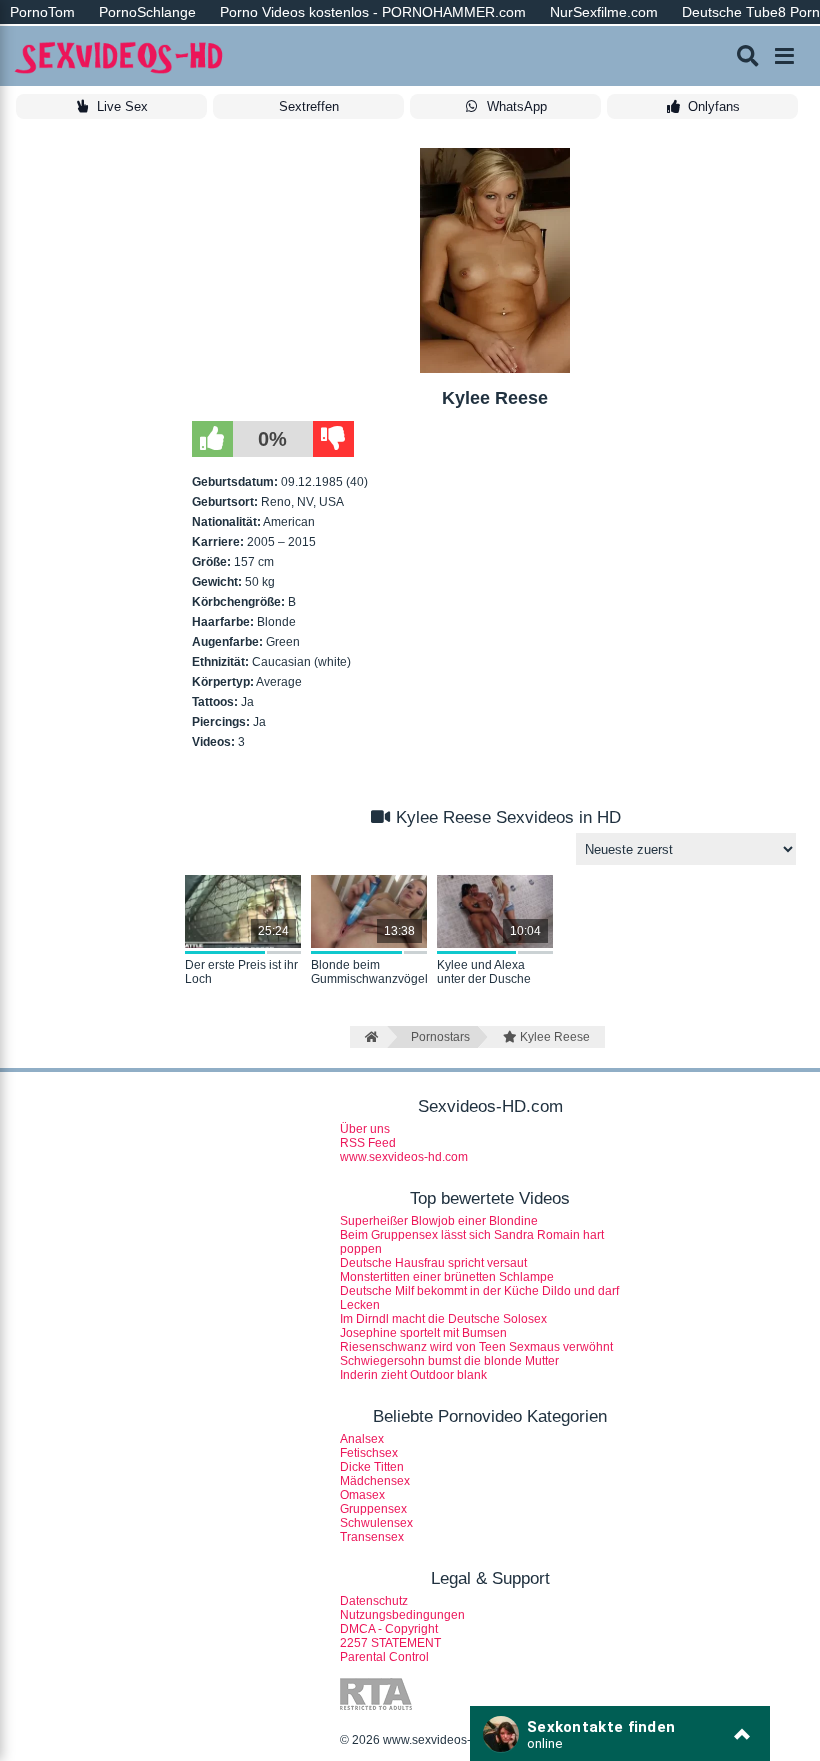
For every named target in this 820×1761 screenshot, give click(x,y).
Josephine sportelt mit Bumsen (423, 1333)
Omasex (362, 1495)
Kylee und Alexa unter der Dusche (484, 972)
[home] (368, 1037)
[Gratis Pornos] (120, 56)
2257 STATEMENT (390, 1643)
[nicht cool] (333, 439)
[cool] (212, 439)
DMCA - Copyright (389, 1629)
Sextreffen (309, 106)
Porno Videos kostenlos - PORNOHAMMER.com (373, 12)
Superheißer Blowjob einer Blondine (439, 1221)
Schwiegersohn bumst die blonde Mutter (449, 1361)
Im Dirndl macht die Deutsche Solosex (443, 1319)
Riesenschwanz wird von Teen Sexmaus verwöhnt (476, 1347)
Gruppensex (373, 1509)
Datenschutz (374, 1601)
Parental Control (384, 1657)
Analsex (362, 1439)
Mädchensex (375, 1481)
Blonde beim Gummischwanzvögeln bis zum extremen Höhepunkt (369, 973)
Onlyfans (714, 106)
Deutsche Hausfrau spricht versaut (433, 1263)
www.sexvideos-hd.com (404, 1157)
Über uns (365, 1129)
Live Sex (122, 106)
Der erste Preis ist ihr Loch (241, 972)
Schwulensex (376, 1523)
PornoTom (42, 12)
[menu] (784, 56)
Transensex (372, 1537)
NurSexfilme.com (604, 12)
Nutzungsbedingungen (402, 1615)
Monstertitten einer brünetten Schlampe (447, 1277)
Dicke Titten (372, 1467)
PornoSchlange (147, 12)
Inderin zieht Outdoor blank (413, 1375)
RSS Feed (368, 1143)
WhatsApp (517, 106)
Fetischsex (369, 1453)
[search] (748, 56)
